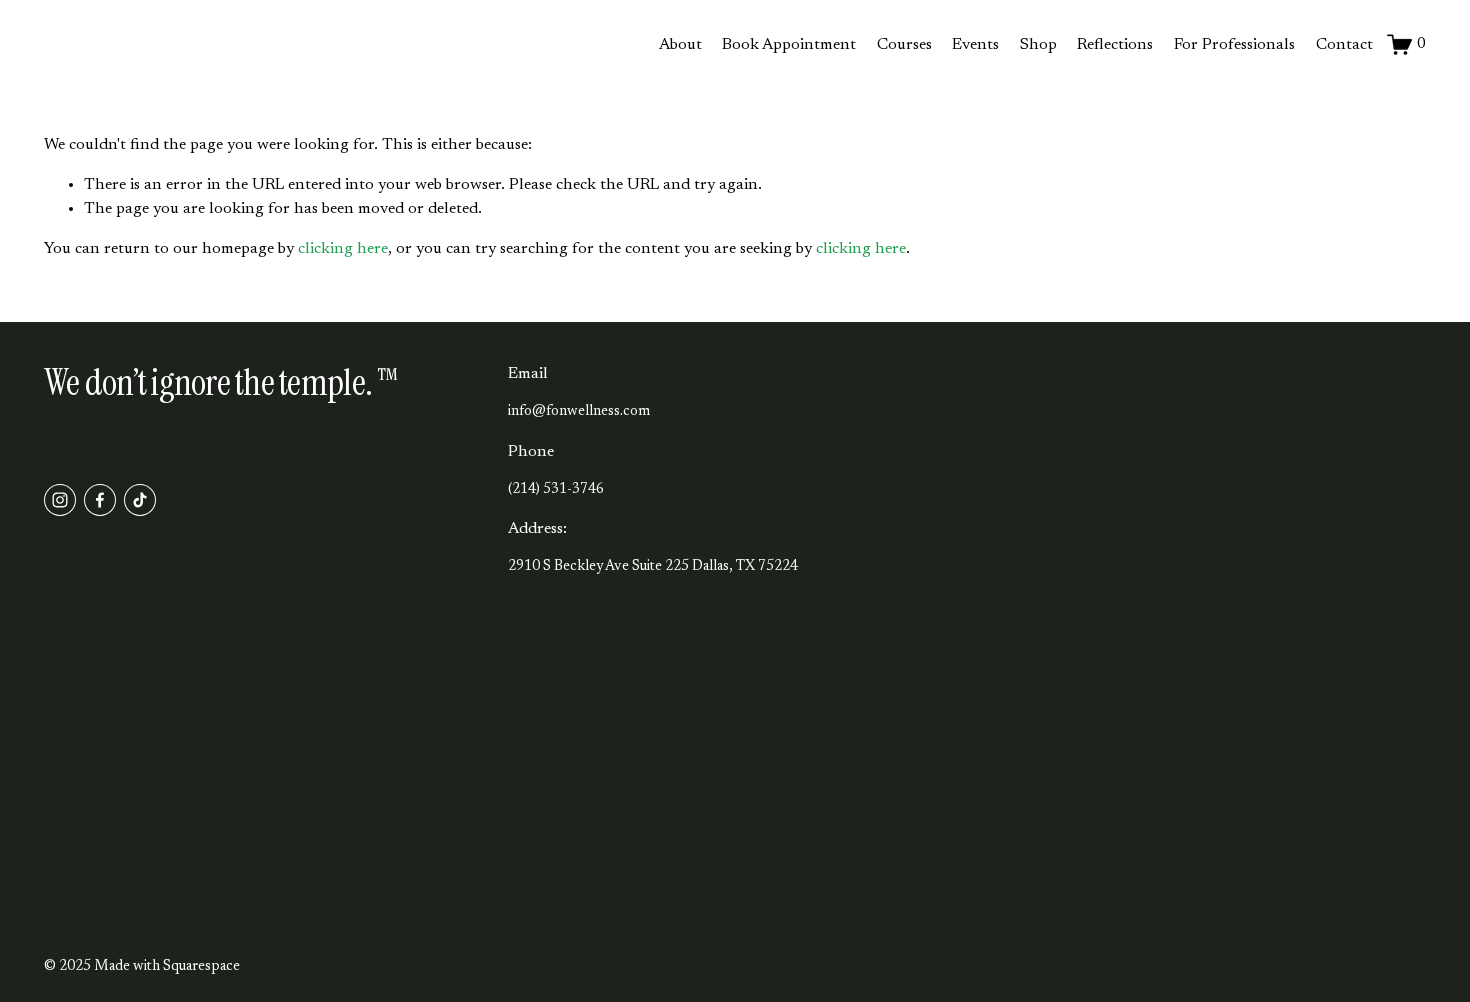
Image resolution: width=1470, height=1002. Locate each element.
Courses (904, 45)
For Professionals (1234, 45)
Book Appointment (789, 45)
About (680, 45)
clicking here (343, 249)
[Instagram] (60, 500)
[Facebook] (100, 500)
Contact (1344, 45)
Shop (1038, 45)
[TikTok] (140, 500)
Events (975, 45)
